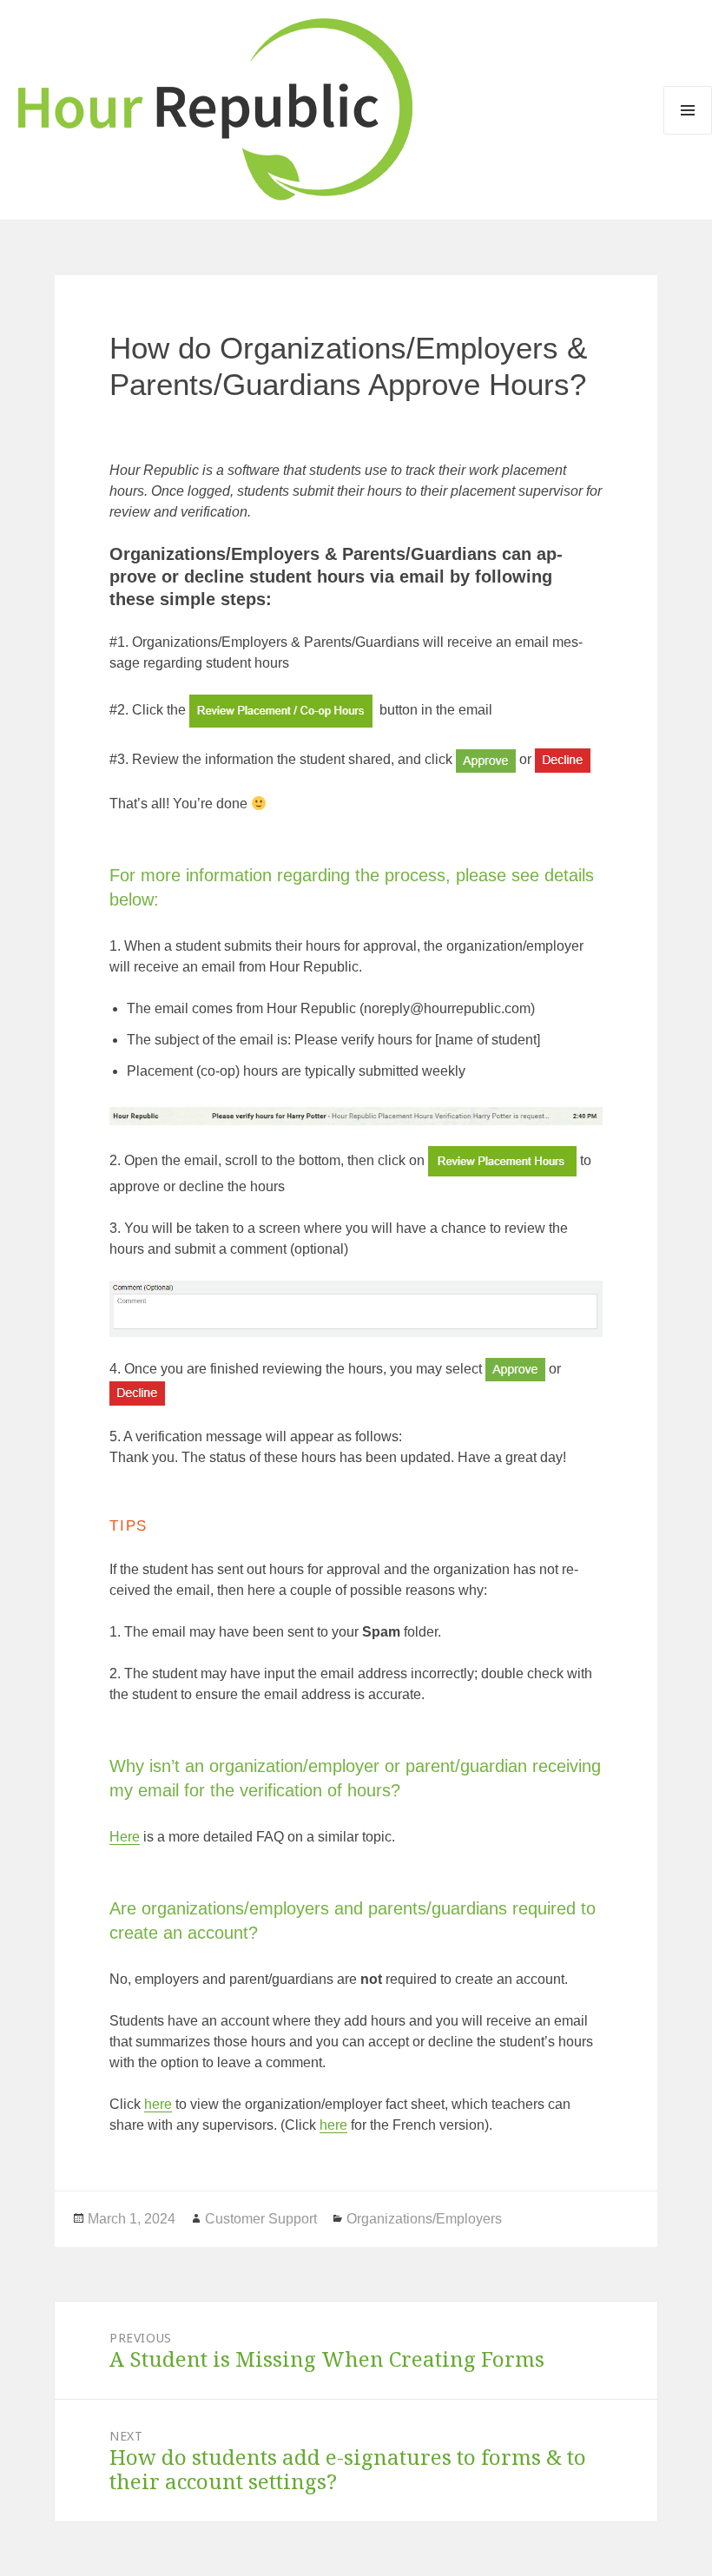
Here (125, 1837)
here (158, 2104)
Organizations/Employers (424, 2219)
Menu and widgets (688, 110)
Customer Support (261, 2219)
